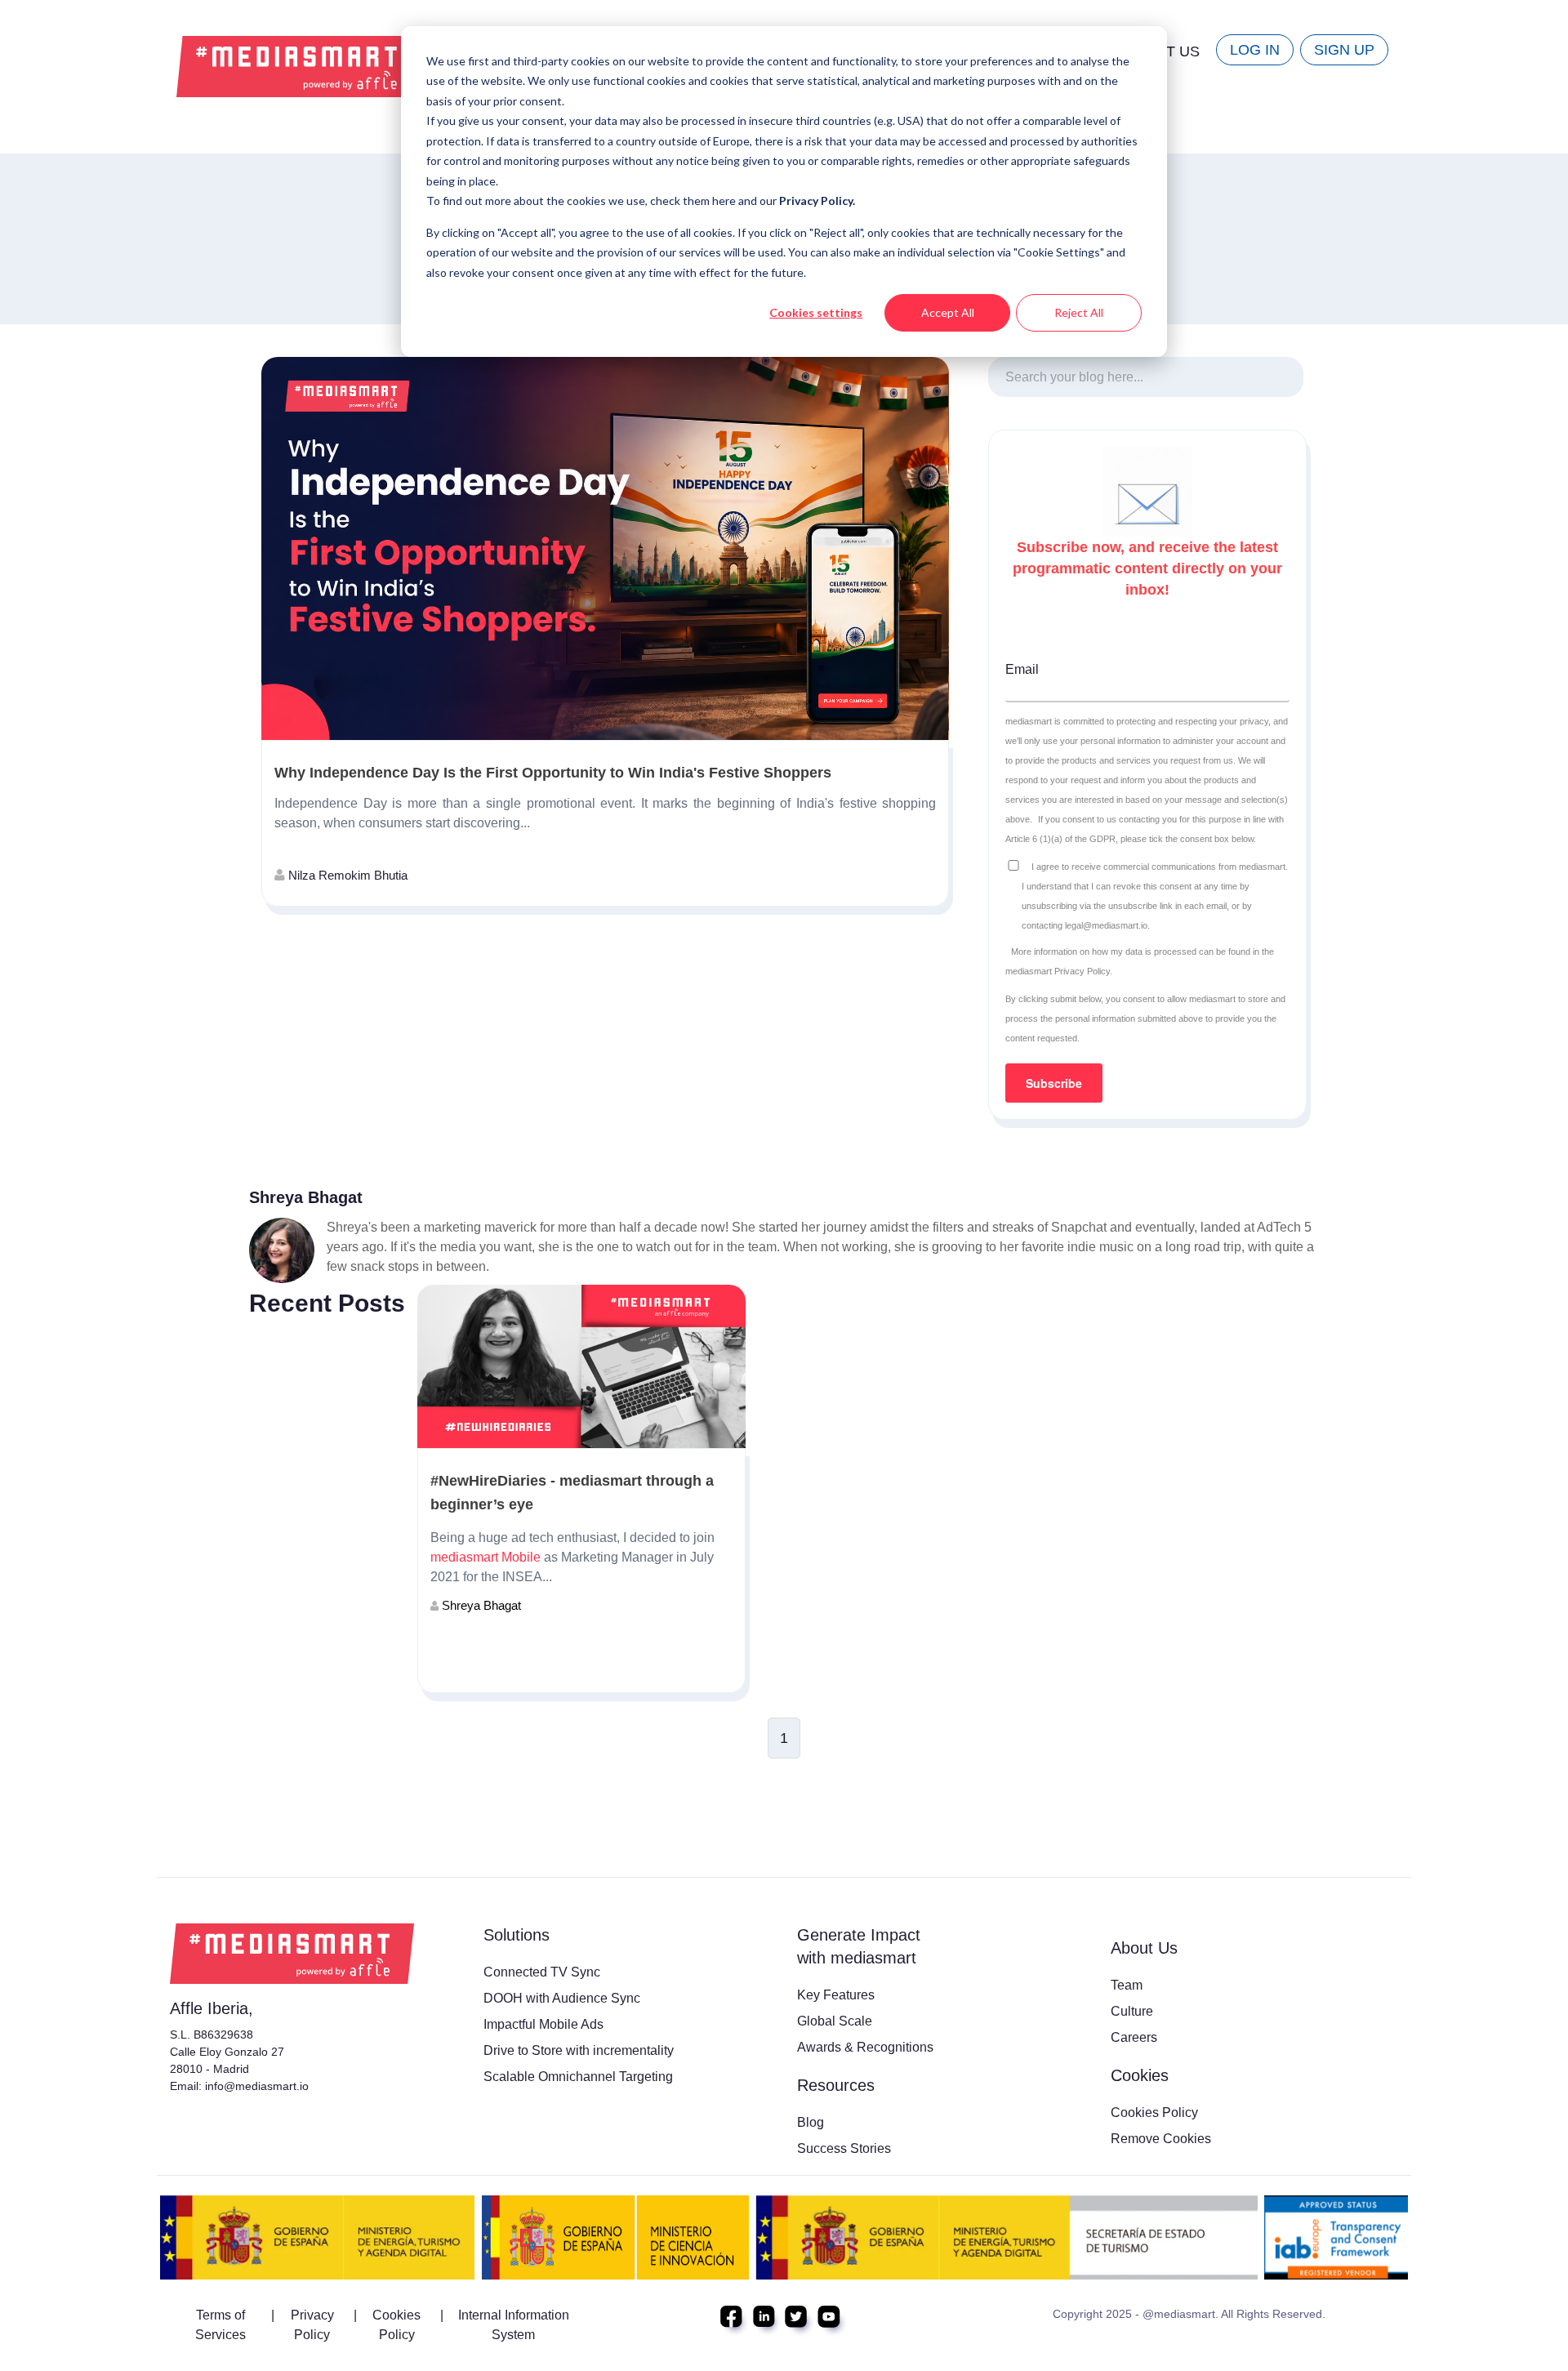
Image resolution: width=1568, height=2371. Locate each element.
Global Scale (835, 2021)
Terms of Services (220, 2325)
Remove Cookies (1161, 2139)
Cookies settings (816, 312)
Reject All (1079, 312)
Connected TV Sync (542, 1972)
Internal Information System (514, 2325)
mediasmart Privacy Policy (1058, 971)
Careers (1134, 2037)
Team (1127, 1985)
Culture (1132, 2011)
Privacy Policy (312, 2325)
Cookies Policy (1154, 2113)
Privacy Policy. (817, 201)
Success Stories (844, 2148)
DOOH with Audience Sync (562, 1998)
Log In (1255, 50)
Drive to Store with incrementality (579, 2050)
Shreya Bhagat (480, 1605)
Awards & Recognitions (865, 2047)
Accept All (948, 312)
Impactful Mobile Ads (543, 2024)
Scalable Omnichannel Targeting (578, 2077)
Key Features (836, 1995)
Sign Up (1344, 50)
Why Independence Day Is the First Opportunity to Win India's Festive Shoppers (553, 773)
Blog (811, 2122)
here (725, 201)
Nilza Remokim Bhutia (346, 875)
